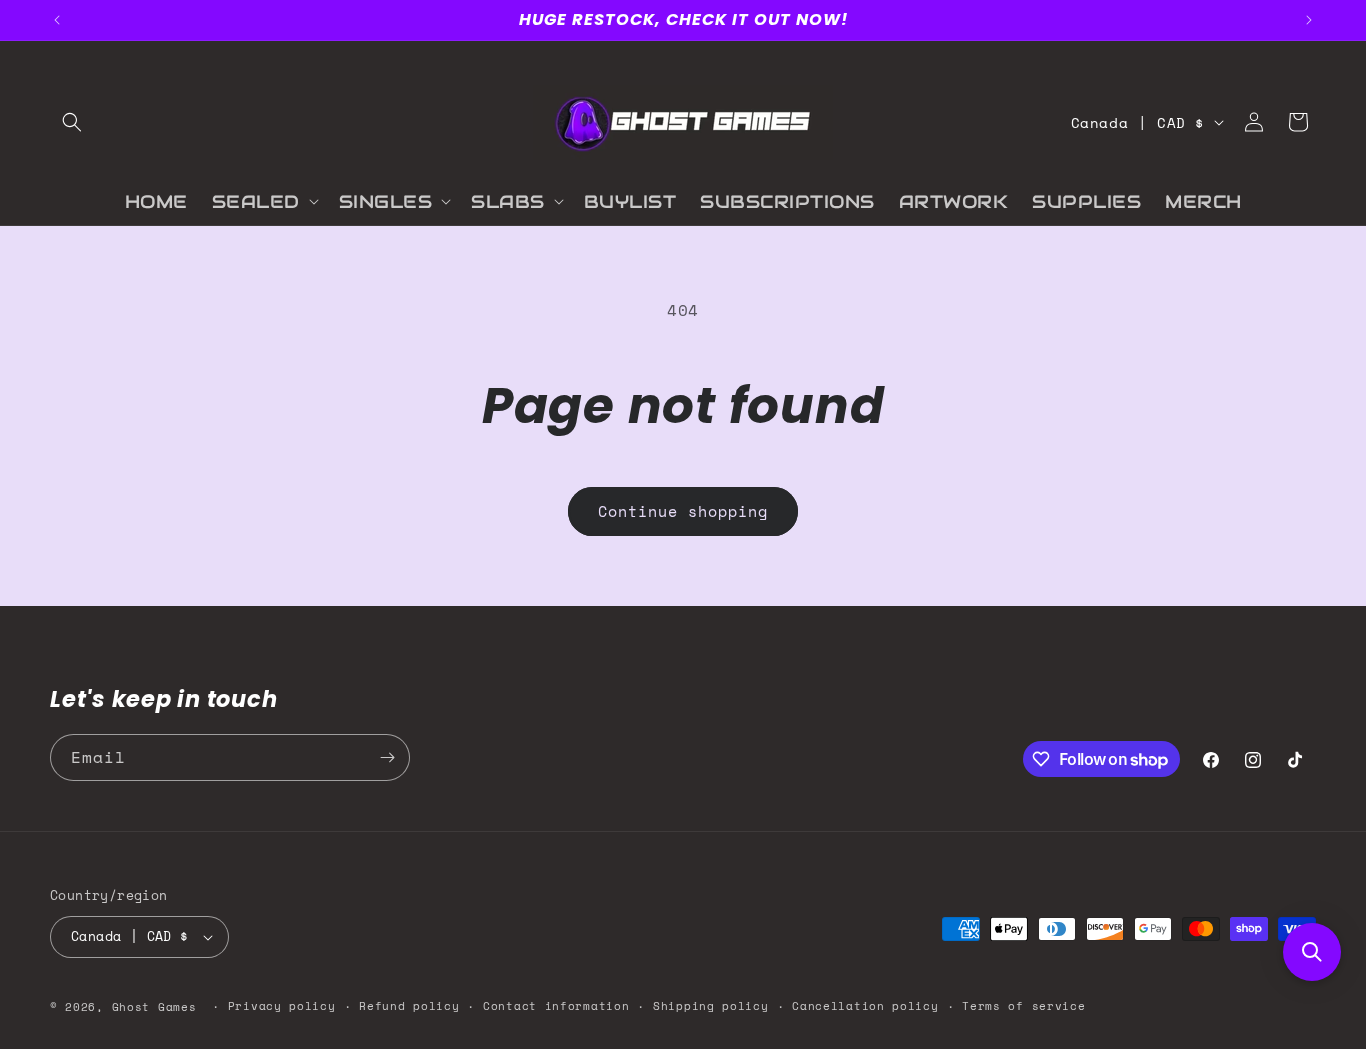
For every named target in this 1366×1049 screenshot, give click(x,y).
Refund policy (409, 1006)
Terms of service (1023, 1006)
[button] (72, 122)
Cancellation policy (865, 1006)
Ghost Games (154, 1007)
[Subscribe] (387, 757)
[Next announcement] (1309, 20)
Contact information (556, 1006)
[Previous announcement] (57, 20)
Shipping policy (711, 1006)
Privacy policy (282, 1006)
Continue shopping (683, 511)
